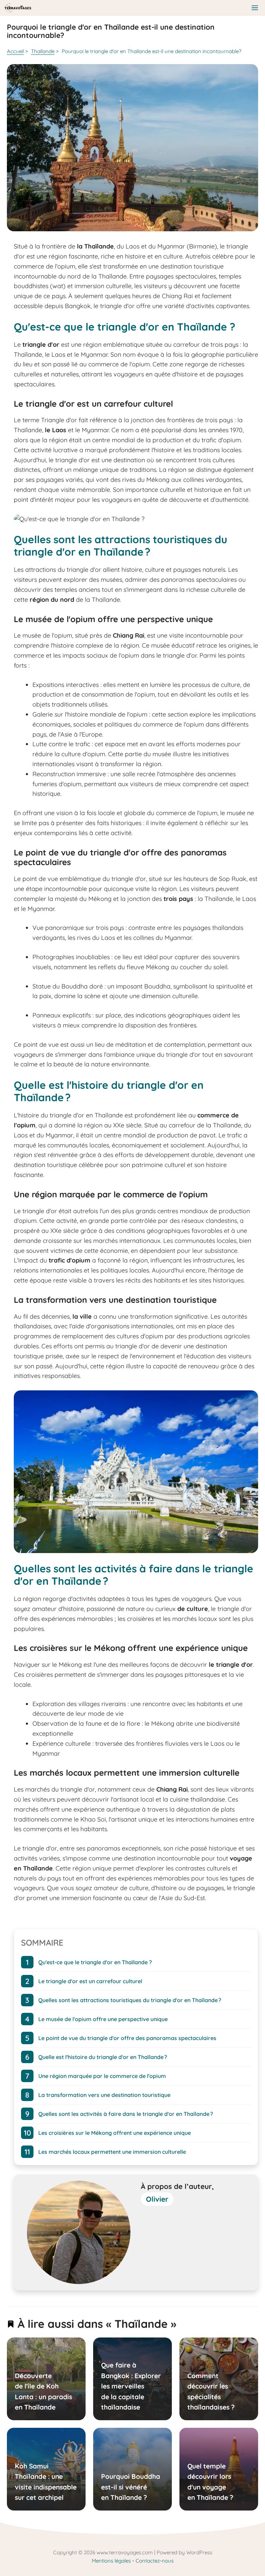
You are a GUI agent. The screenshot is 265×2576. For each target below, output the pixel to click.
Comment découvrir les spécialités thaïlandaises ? (211, 2391)
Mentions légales (111, 2561)
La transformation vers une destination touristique (104, 2095)
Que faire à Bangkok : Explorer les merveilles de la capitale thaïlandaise (131, 2386)
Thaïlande (43, 51)
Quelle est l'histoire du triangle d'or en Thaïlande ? (103, 2057)
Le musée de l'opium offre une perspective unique (103, 2019)
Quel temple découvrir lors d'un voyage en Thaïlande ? (210, 2482)
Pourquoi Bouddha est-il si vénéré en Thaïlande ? (131, 2487)
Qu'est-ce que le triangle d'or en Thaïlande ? (95, 1962)
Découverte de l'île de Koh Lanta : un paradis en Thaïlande (43, 2391)
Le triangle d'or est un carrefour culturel (90, 1981)
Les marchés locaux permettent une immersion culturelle (112, 2152)
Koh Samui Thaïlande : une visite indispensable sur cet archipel (46, 2482)
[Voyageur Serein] (18, 8)
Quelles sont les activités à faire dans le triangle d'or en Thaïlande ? (126, 2114)
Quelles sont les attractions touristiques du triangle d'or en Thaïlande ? (130, 2000)
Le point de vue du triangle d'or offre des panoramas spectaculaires (127, 2038)
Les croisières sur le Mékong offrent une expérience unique (115, 2133)
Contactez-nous (155, 2561)
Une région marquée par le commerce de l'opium (102, 2076)
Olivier (157, 2199)
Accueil (15, 51)
